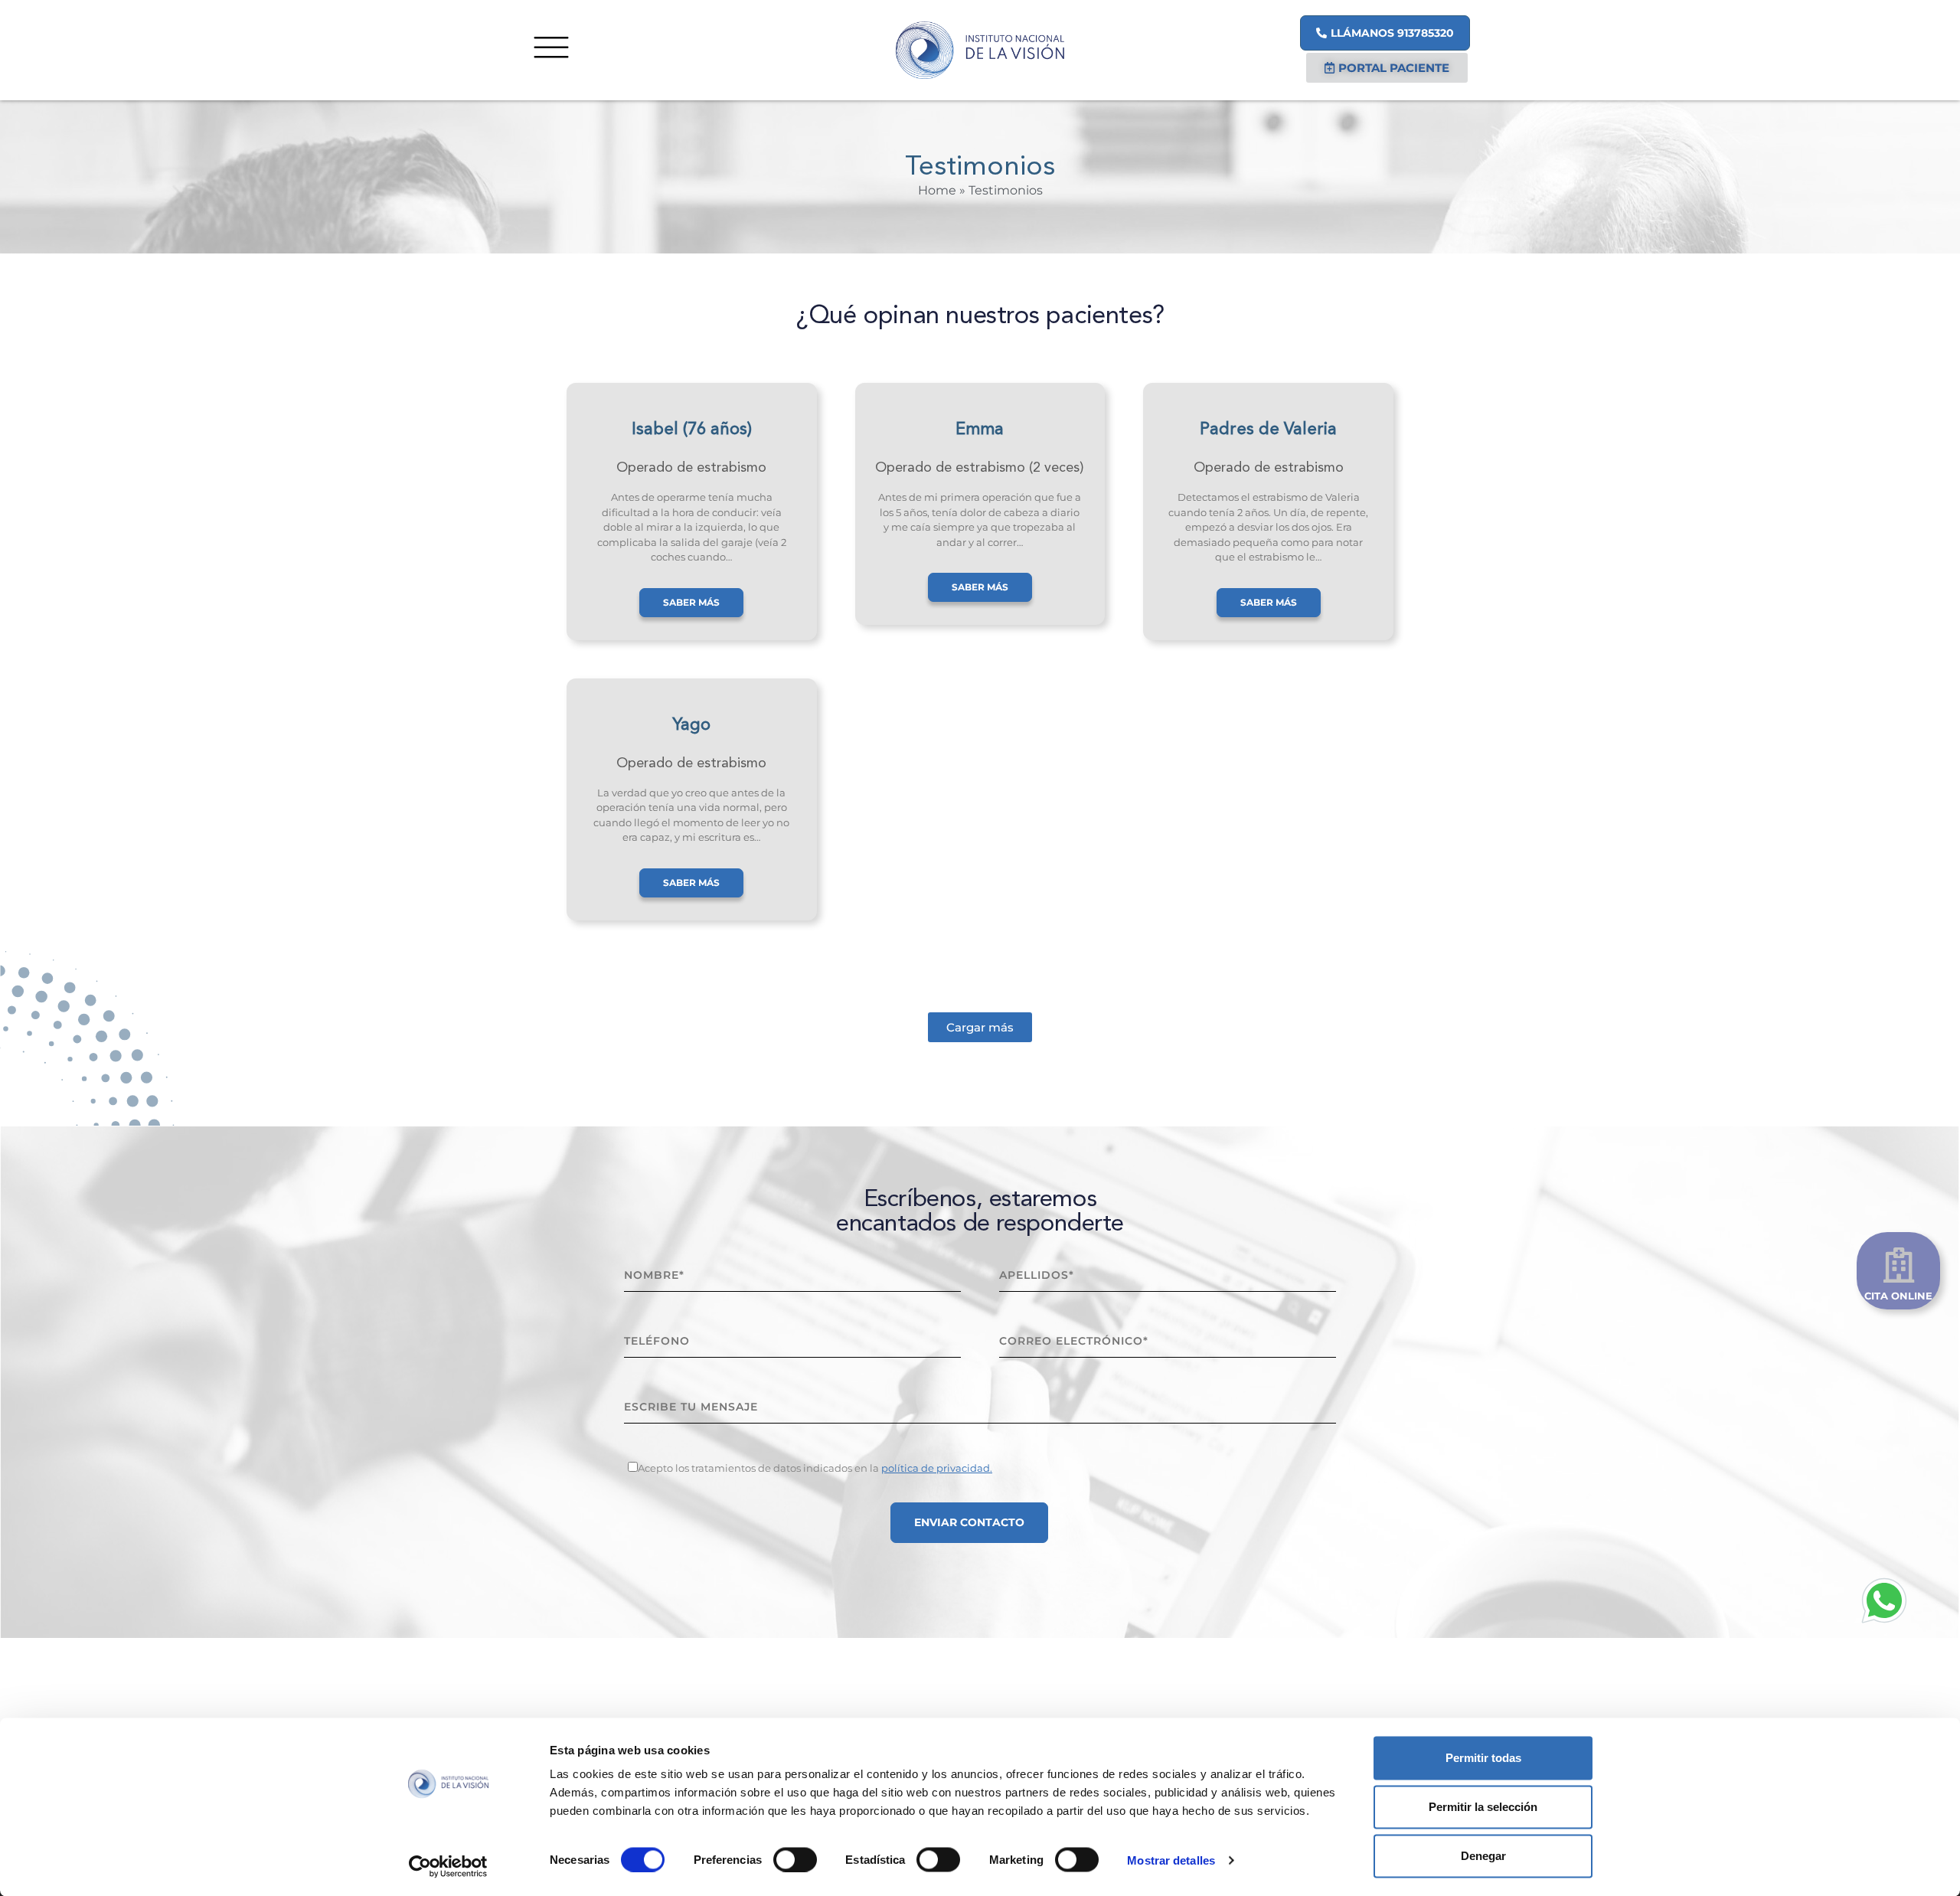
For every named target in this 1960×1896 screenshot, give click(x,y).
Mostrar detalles (1171, 1860)
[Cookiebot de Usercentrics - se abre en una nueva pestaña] (448, 1866)
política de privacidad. (937, 1468)
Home (937, 190)
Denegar (1483, 1856)
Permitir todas (1483, 1758)
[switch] (795, 1859)
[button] (980, 1027)
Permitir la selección (1483, 1807)
